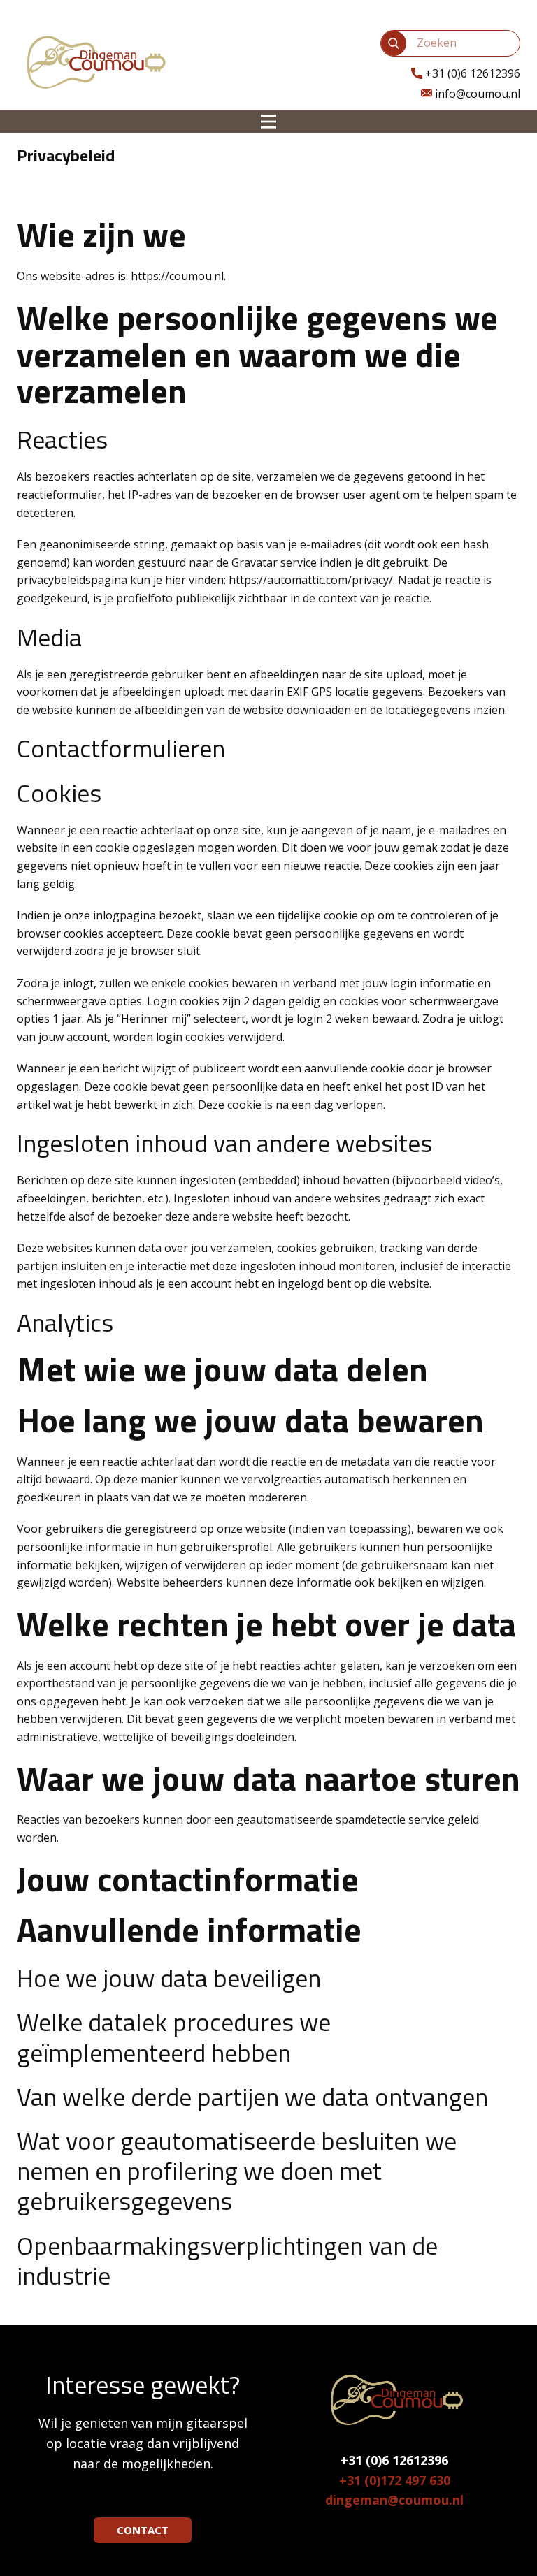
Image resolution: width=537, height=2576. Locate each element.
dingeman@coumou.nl (394, 2500)
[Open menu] (268, 122)
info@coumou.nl (476, 94)
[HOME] (94, 61)
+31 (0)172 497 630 (395, 2480)
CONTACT (143, 2530)
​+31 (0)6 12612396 (471, 73)
